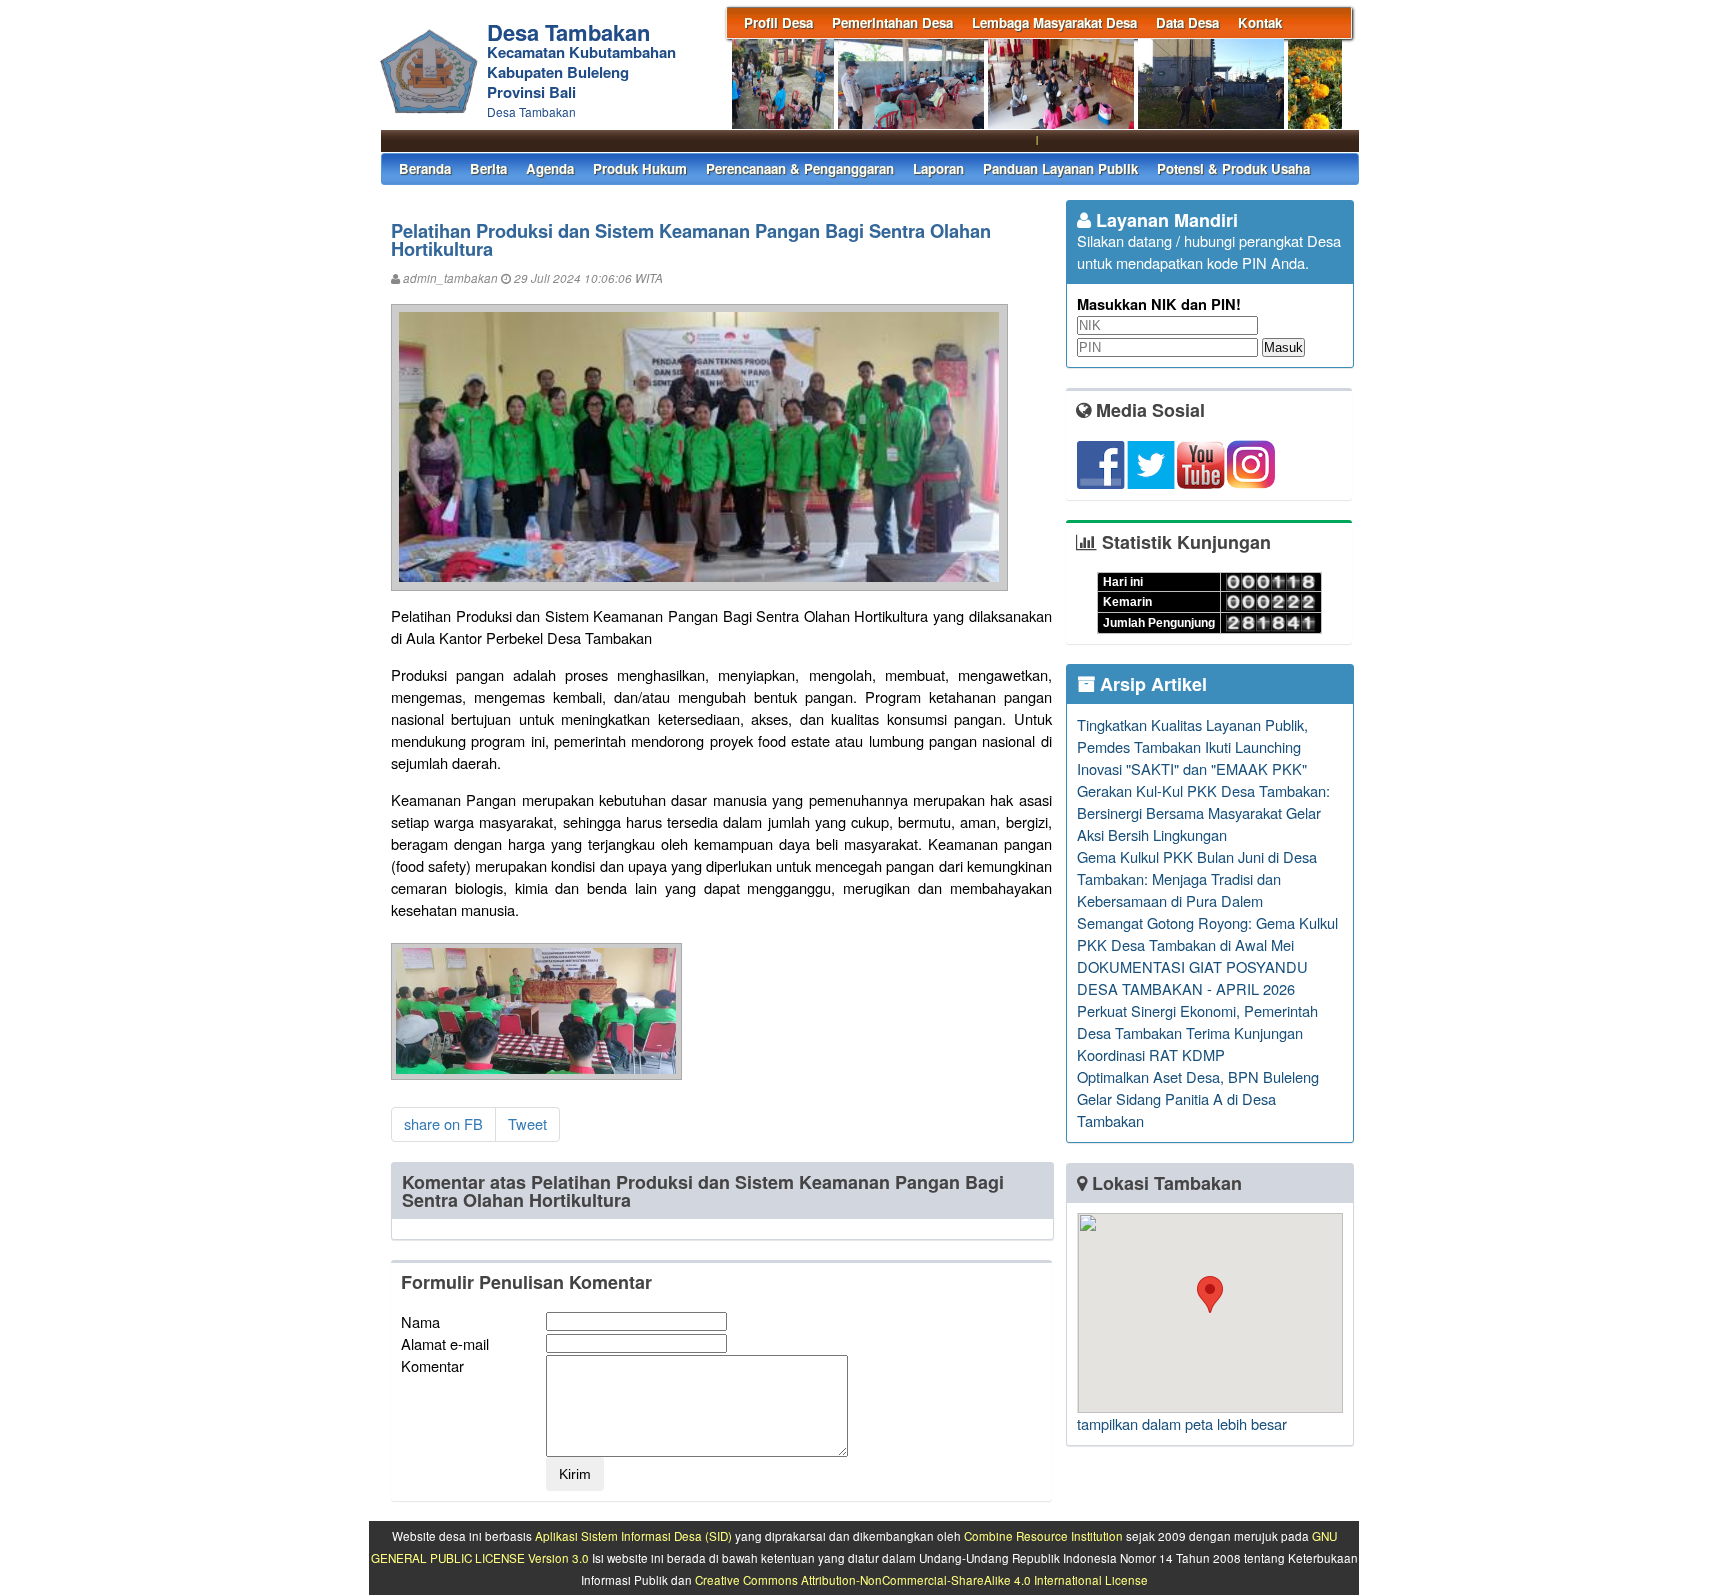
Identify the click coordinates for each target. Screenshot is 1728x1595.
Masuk (1283, 347)
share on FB (443, 1123)
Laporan (938, 168)
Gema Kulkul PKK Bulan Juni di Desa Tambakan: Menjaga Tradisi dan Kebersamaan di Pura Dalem (1197, 878)
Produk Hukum (640, 168)
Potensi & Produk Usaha (1233, 168)
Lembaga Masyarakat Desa (1054, 22)
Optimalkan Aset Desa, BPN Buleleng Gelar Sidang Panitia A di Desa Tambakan (1198, 1098)
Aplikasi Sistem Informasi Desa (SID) (633, 1536)
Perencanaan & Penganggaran (800, 168)
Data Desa (1187, 22)
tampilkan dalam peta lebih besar (1182, 1423)
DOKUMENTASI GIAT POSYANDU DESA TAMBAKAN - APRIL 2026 (1192, 977)
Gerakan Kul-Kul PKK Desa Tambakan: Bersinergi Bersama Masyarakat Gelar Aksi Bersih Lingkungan (1203, 812)
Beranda (425, 168)
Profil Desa (778, 22)
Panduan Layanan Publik (1060, 168)
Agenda (550, 168)
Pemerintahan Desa (892, 22)
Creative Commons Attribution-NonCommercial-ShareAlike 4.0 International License (921, 1580)
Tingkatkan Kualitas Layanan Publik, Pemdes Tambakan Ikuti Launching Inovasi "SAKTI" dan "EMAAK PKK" (1192, 746)
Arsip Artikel (1151, 684)
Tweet (527, 1123)
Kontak (1260, 22)
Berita (488, 168)
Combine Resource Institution (1043, 1536)
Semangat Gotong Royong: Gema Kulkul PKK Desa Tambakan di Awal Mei (1207, 933)
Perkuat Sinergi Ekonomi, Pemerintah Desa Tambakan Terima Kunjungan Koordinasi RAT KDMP (1197, 1032)
